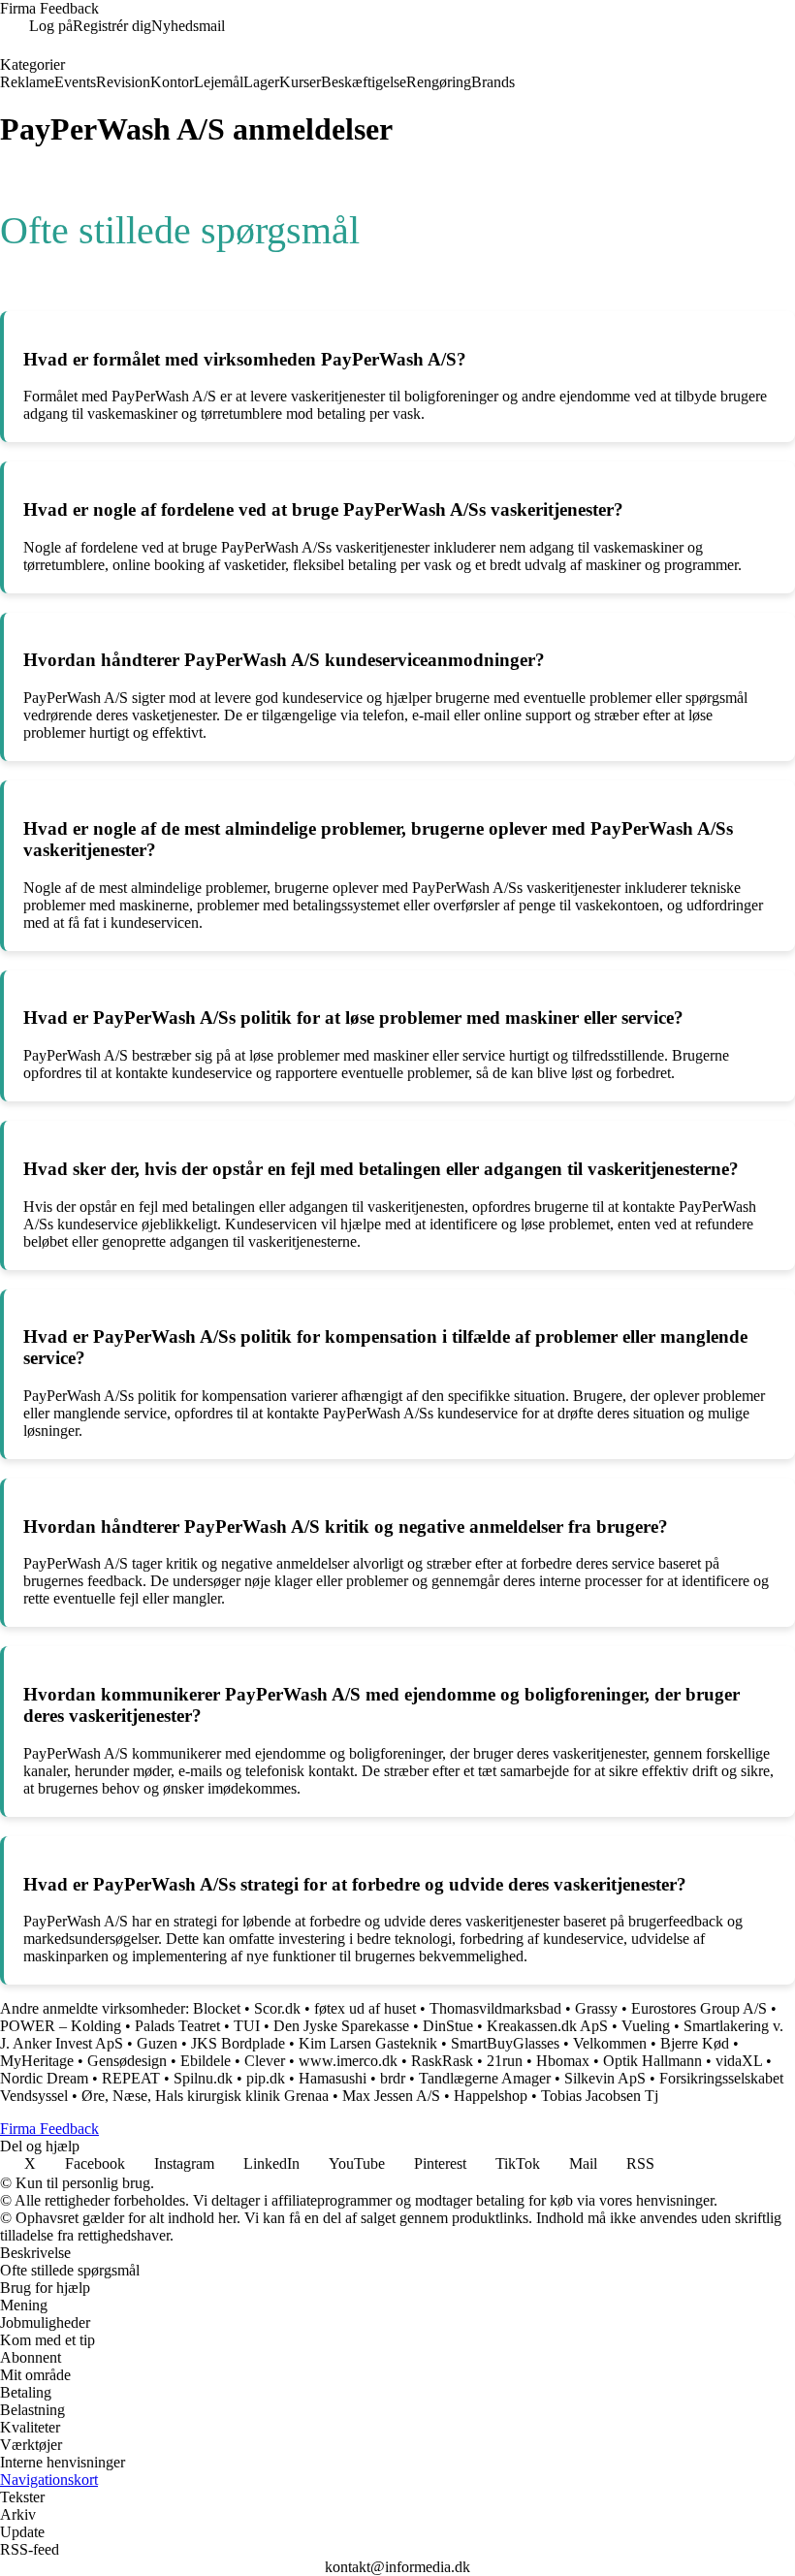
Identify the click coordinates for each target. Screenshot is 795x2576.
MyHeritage (37, 2061)
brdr (393, 2078)
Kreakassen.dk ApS (547, 2026)
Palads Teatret (177, 2026)
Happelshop (491, 2096)
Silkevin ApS (605, 2078)
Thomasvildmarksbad (495, 2008)
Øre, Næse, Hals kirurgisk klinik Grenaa (205, 2096)
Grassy (596, 2008)
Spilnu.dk (203, 2078)
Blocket (217, 2008)
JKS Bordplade (238, 2043)
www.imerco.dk (348, 2061)
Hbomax (563, 2061)
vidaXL (739, 2061)
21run (505, 2061)
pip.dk (266, 2078)
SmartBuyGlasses (505, 2043)
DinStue (448, 2026)
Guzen (157, 2043)
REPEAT (131, 2078)
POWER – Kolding (61, 2026)
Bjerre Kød (695, 2043)
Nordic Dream (44, 2078)
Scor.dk (277, 2008)
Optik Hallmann (652, 2061)
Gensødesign (127, 2061)
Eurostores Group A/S (699, 2008)
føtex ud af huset (365, 2008)
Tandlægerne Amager (485, 2078)
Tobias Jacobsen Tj (600, 2096)
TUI (247, 2026)
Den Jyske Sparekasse (341, 2026)
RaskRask (442, 2061)
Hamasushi (333, 2078)
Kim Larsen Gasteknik (368, 2043)
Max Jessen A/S (391, 2096)
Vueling (646, 2026)
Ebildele (206, 2061)
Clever (265, 2061)
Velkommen (610, 2043)
